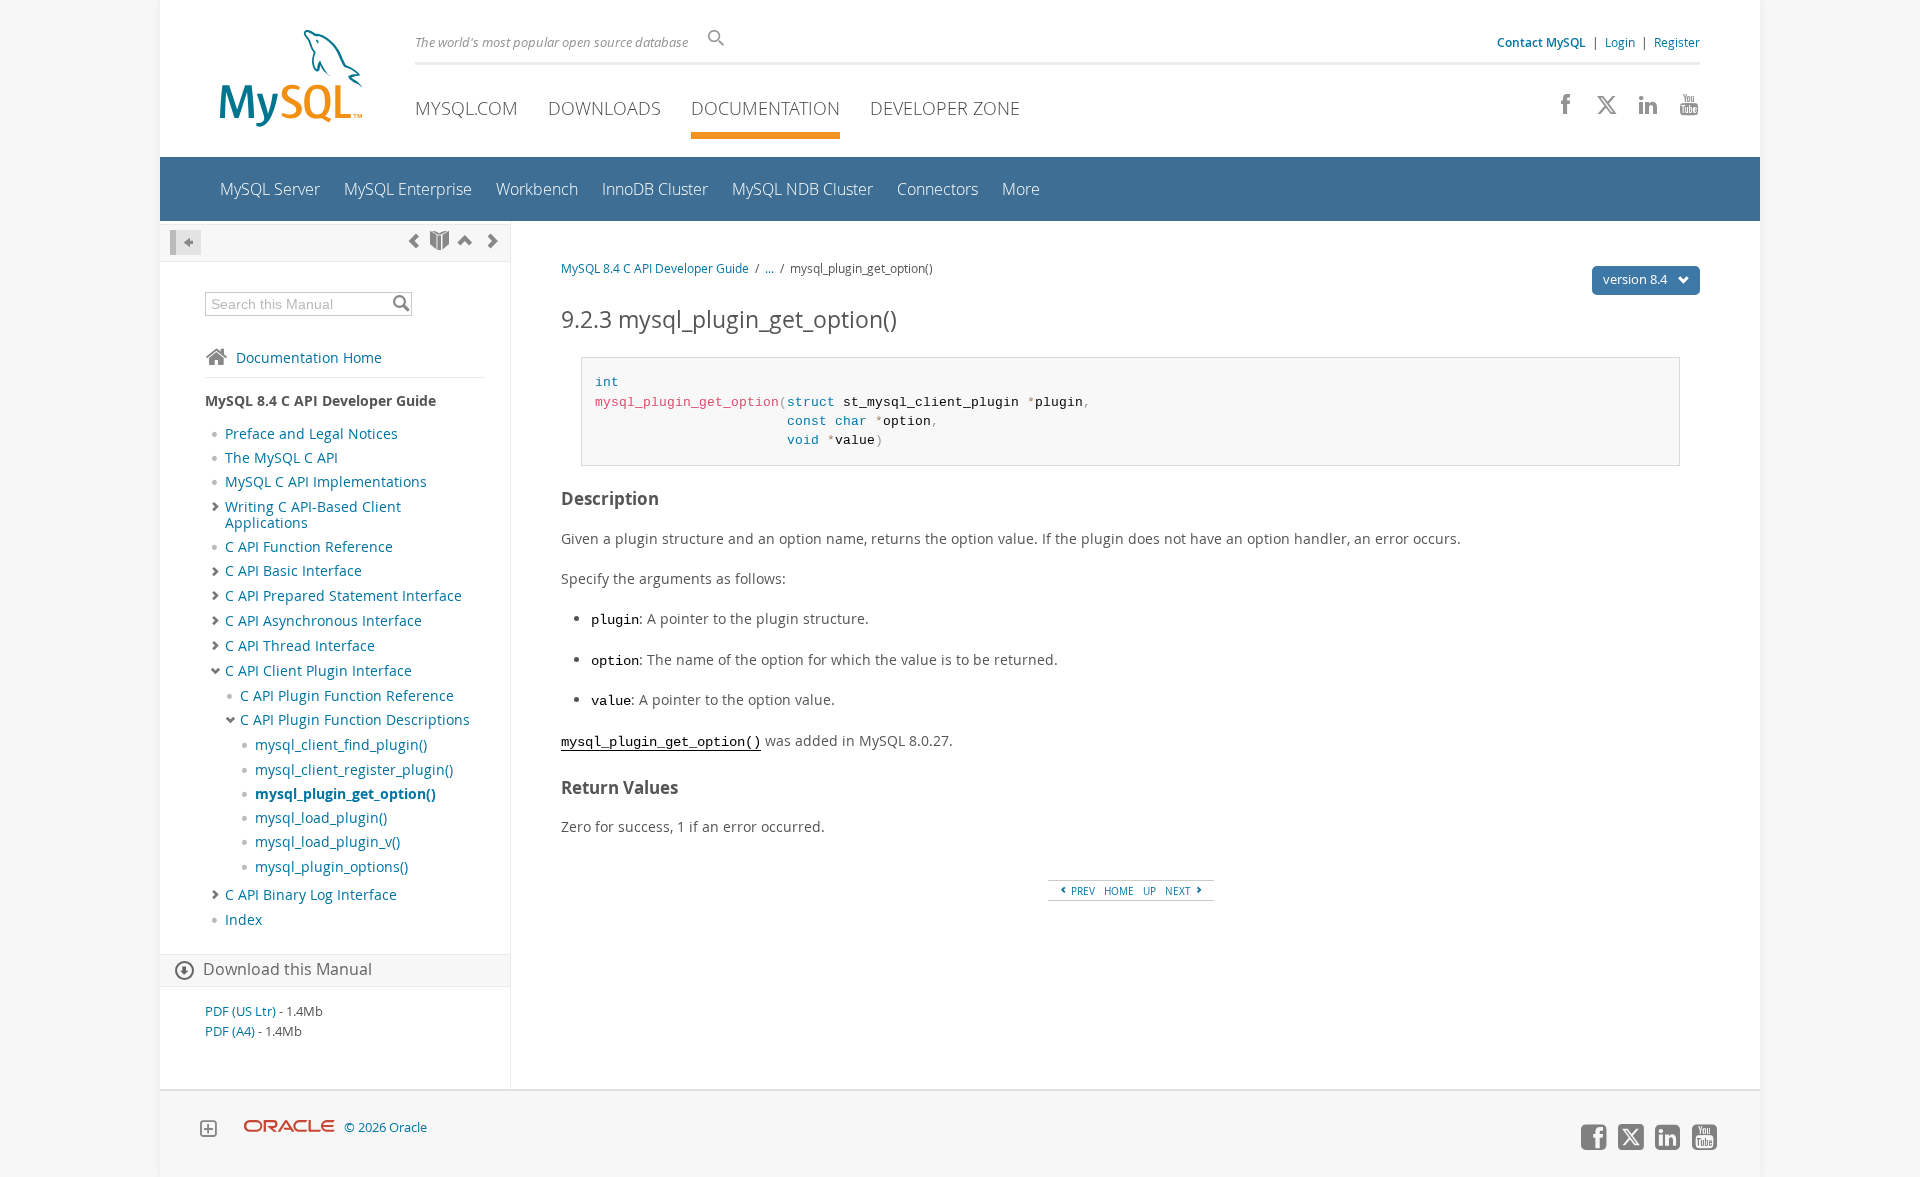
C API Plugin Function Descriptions (355, 720)
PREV (1081, 891)
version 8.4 (1636, 279)
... (769, 268)
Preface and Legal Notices (311, 434)
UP (1149, 891)
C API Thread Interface (300, 646)
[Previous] (414, 240)
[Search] (400, 304)
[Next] (493, 240)
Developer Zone (945, 108)
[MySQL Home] (291, 80)
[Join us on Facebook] (1558, 110)
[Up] (465, 240)
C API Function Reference (309, 547)
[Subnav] (215, 507)
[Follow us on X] (1599, 110)
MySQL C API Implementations (326, 482)
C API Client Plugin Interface (318, 671)
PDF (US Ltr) (240, 1011)
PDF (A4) (230, 1031)
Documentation (765, 108)
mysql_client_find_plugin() (341, 745)
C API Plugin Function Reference (347, 696)
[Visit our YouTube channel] (1681, 110)
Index (243, 920)
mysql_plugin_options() (331, 867)
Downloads (604, 108)
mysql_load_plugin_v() (327, 842)
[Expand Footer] (208, 1131)
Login (1620, 42)
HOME (1119, 891)
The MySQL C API (281, 458)
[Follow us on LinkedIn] (1640, 110)
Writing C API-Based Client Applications (313, 515)
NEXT (1179, 891)
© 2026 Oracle (385, 1127)
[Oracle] (289, 1127)
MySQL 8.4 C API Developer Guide (655, 268)
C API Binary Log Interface (311, 895)
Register (1677, 42)
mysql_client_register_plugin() (354, 770)
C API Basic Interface (293, 571)
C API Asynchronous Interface (323, 621)
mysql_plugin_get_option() (345, 794)
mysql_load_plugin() (321, 818)
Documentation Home (309, 357)
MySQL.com (466, 108)
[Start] (439, 240)
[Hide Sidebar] (185, 242)
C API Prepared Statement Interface (343, 596)
